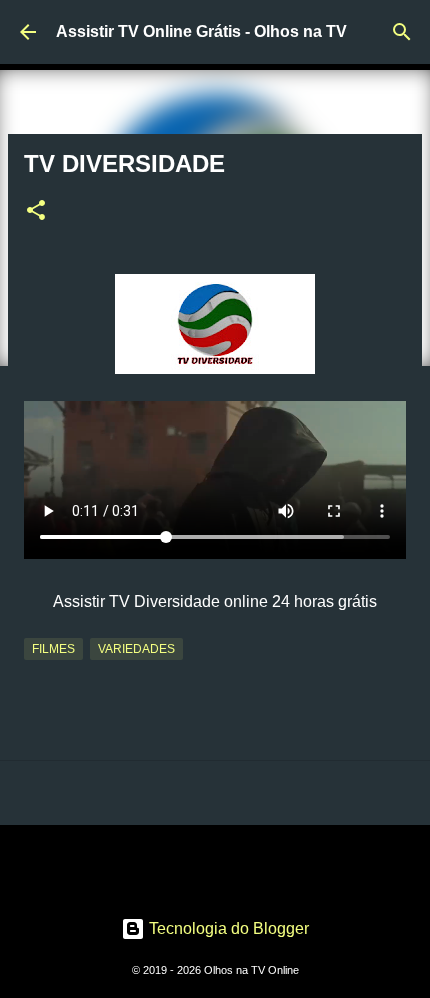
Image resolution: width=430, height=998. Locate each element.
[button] (36, 212)
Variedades (136, 649)
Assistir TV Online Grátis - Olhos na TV (201, 31)
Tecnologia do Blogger (227, 928)
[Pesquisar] (402, 32)
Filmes (53, 649)
